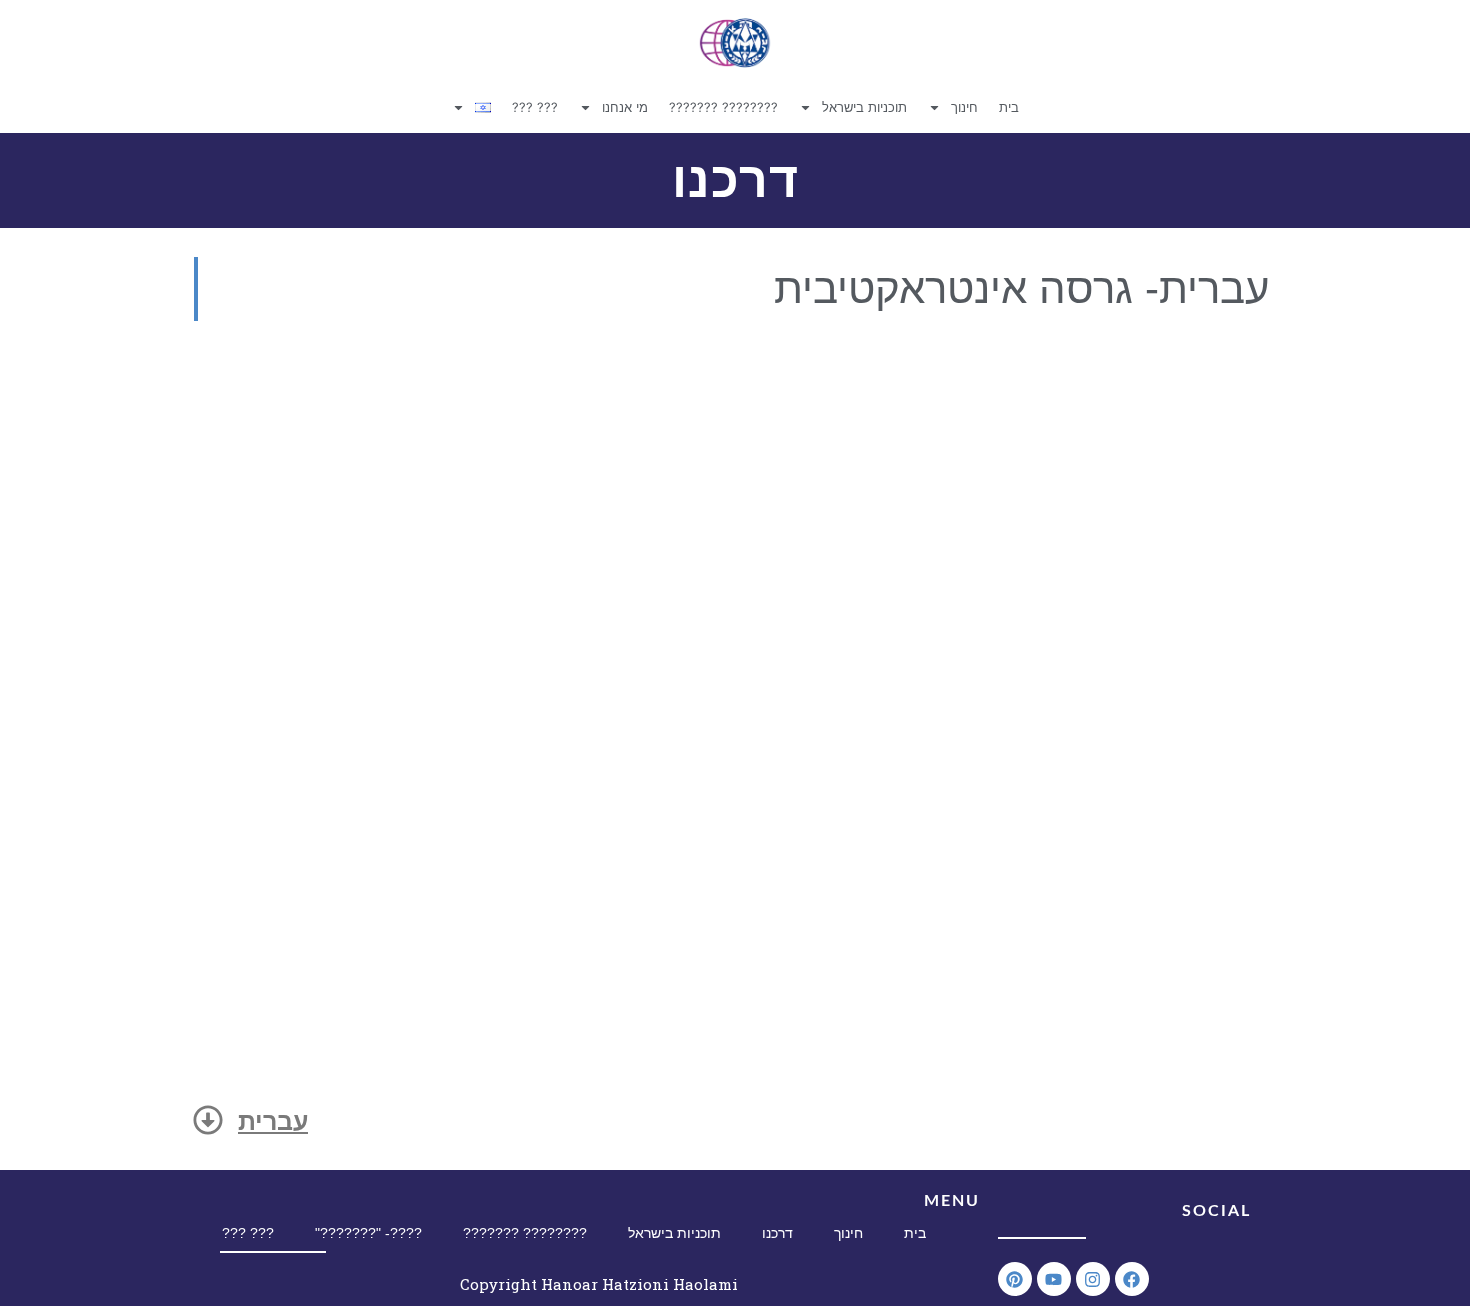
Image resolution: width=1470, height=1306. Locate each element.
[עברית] (208, 1120)
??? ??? (535, 107)
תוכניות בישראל (864, 107)
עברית (273, 1121)
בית (1009, 107)
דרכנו (777, 1233)
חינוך (964, 107)
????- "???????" (368, 1233)
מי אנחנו (625, 107)
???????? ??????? (723, 107)
